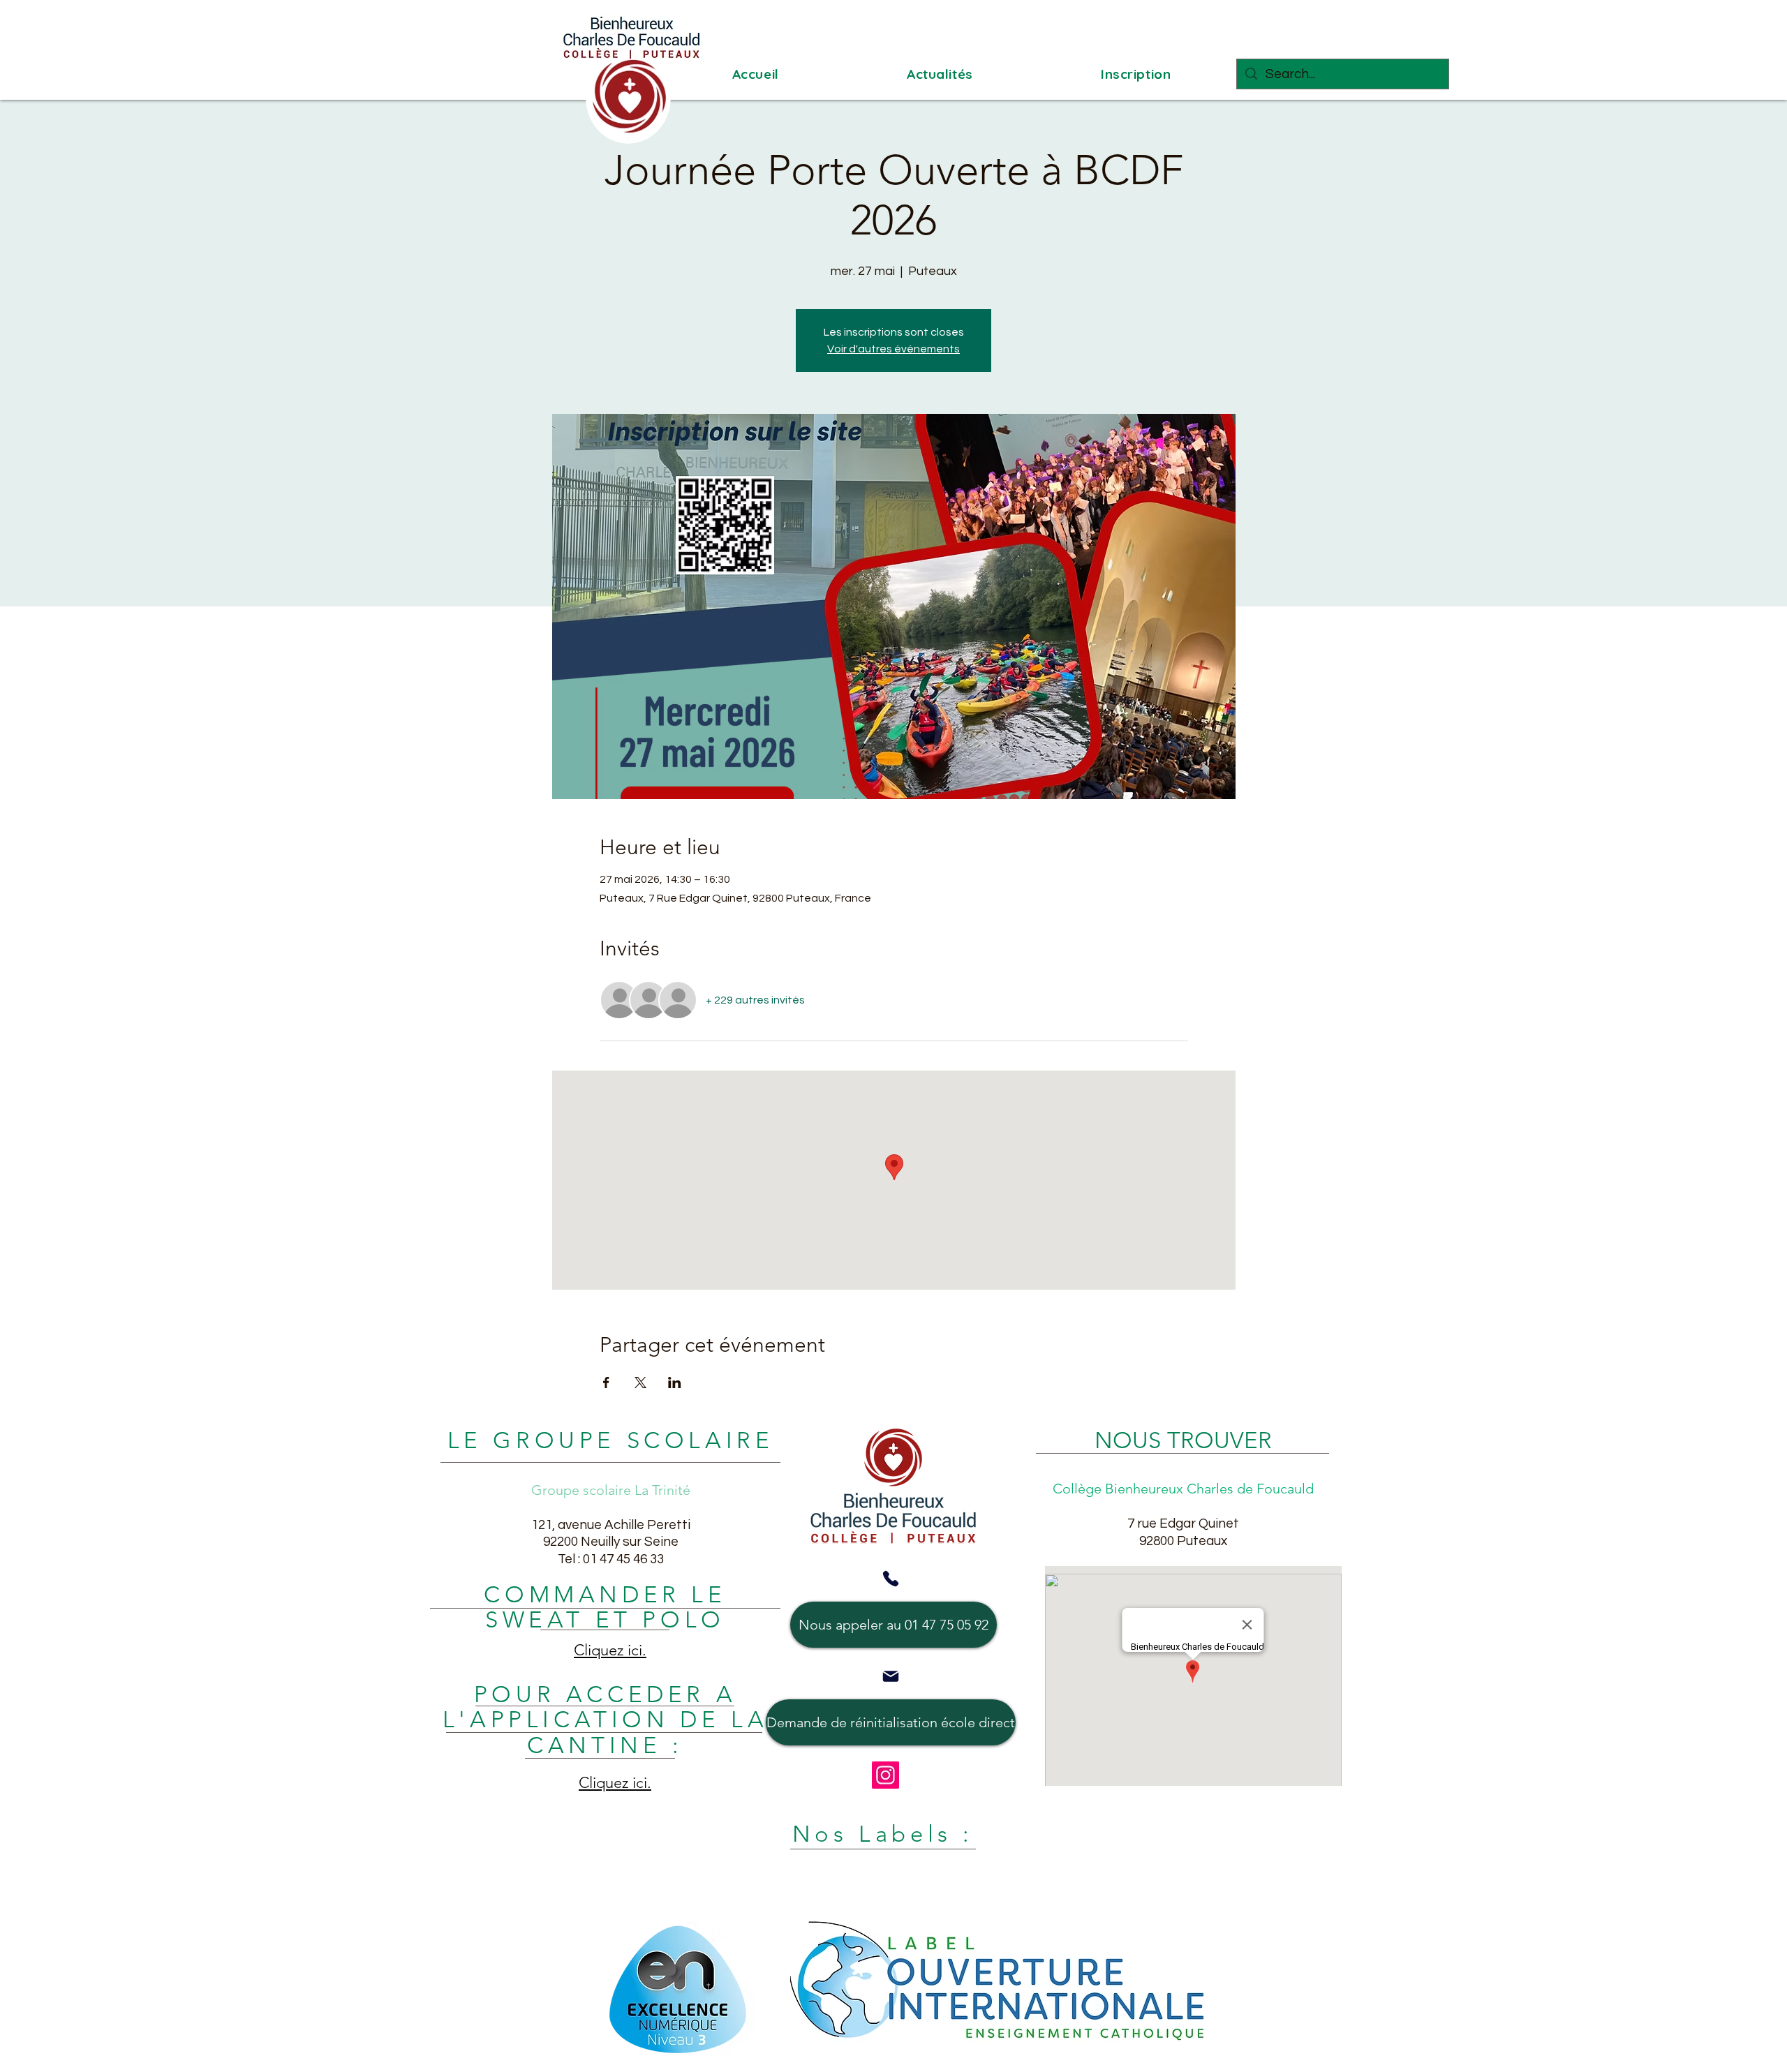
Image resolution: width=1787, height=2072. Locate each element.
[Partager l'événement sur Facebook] (606, 1382)
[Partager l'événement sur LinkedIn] (675, 1382)
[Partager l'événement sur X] (640, 1382)
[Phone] (891, 1579)
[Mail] (891, 1676)
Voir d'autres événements (893, 349)
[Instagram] (885, 1775)
